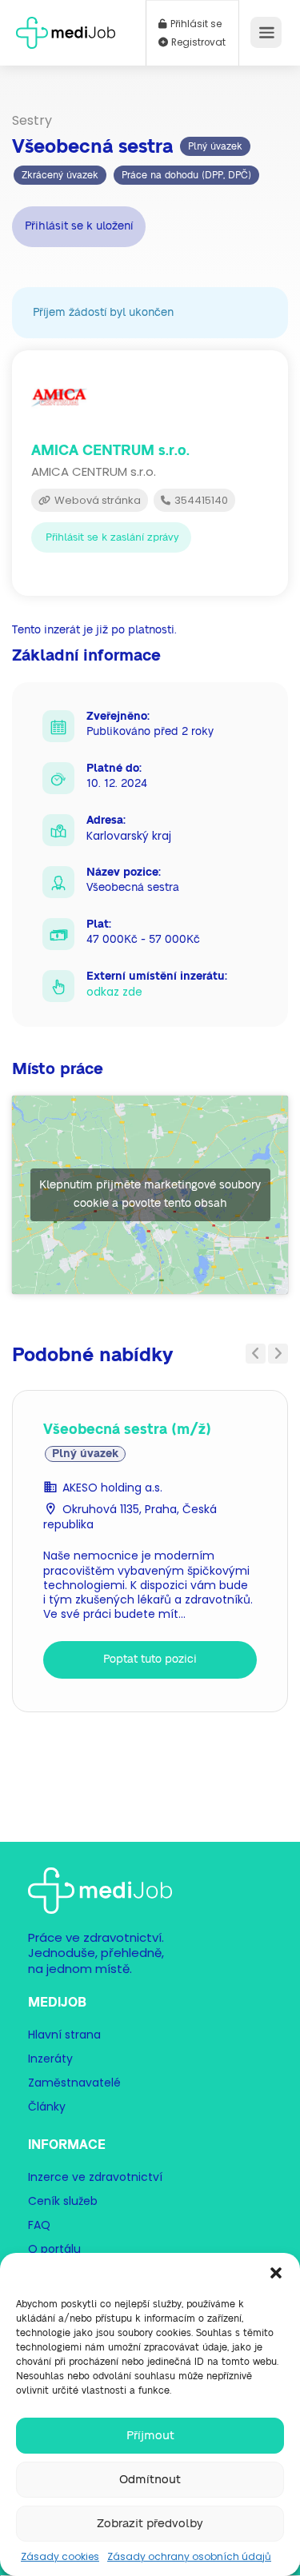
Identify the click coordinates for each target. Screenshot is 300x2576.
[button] (276, 2273)
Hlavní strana (64, 2035)
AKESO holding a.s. (112, 1488)
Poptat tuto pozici (150, 1659)
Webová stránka (96, 500)
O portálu (54, 2249)
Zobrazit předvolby (150, 2524)
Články (47, 2107)
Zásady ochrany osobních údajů (189, 2556)
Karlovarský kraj (129, 836)
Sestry (32, 120)
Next (278, 1354)
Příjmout (150, 2436)
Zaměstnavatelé (74, 2083)
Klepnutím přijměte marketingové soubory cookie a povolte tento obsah (150, 1194)
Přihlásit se (195, 24)
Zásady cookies (60, 2556)
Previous (256, 1354)
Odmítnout (150, 2480)
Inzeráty (50, 2059)
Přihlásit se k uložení (79, 226)
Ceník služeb (63, 2201)
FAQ (39, 2225)
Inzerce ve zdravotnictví (95, 2177)
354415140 (200, 500)
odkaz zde (114, 992)
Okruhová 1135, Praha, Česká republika (130, 1517)
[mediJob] (66, 28)
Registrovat (197, 42)
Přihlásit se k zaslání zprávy (112, 538)
